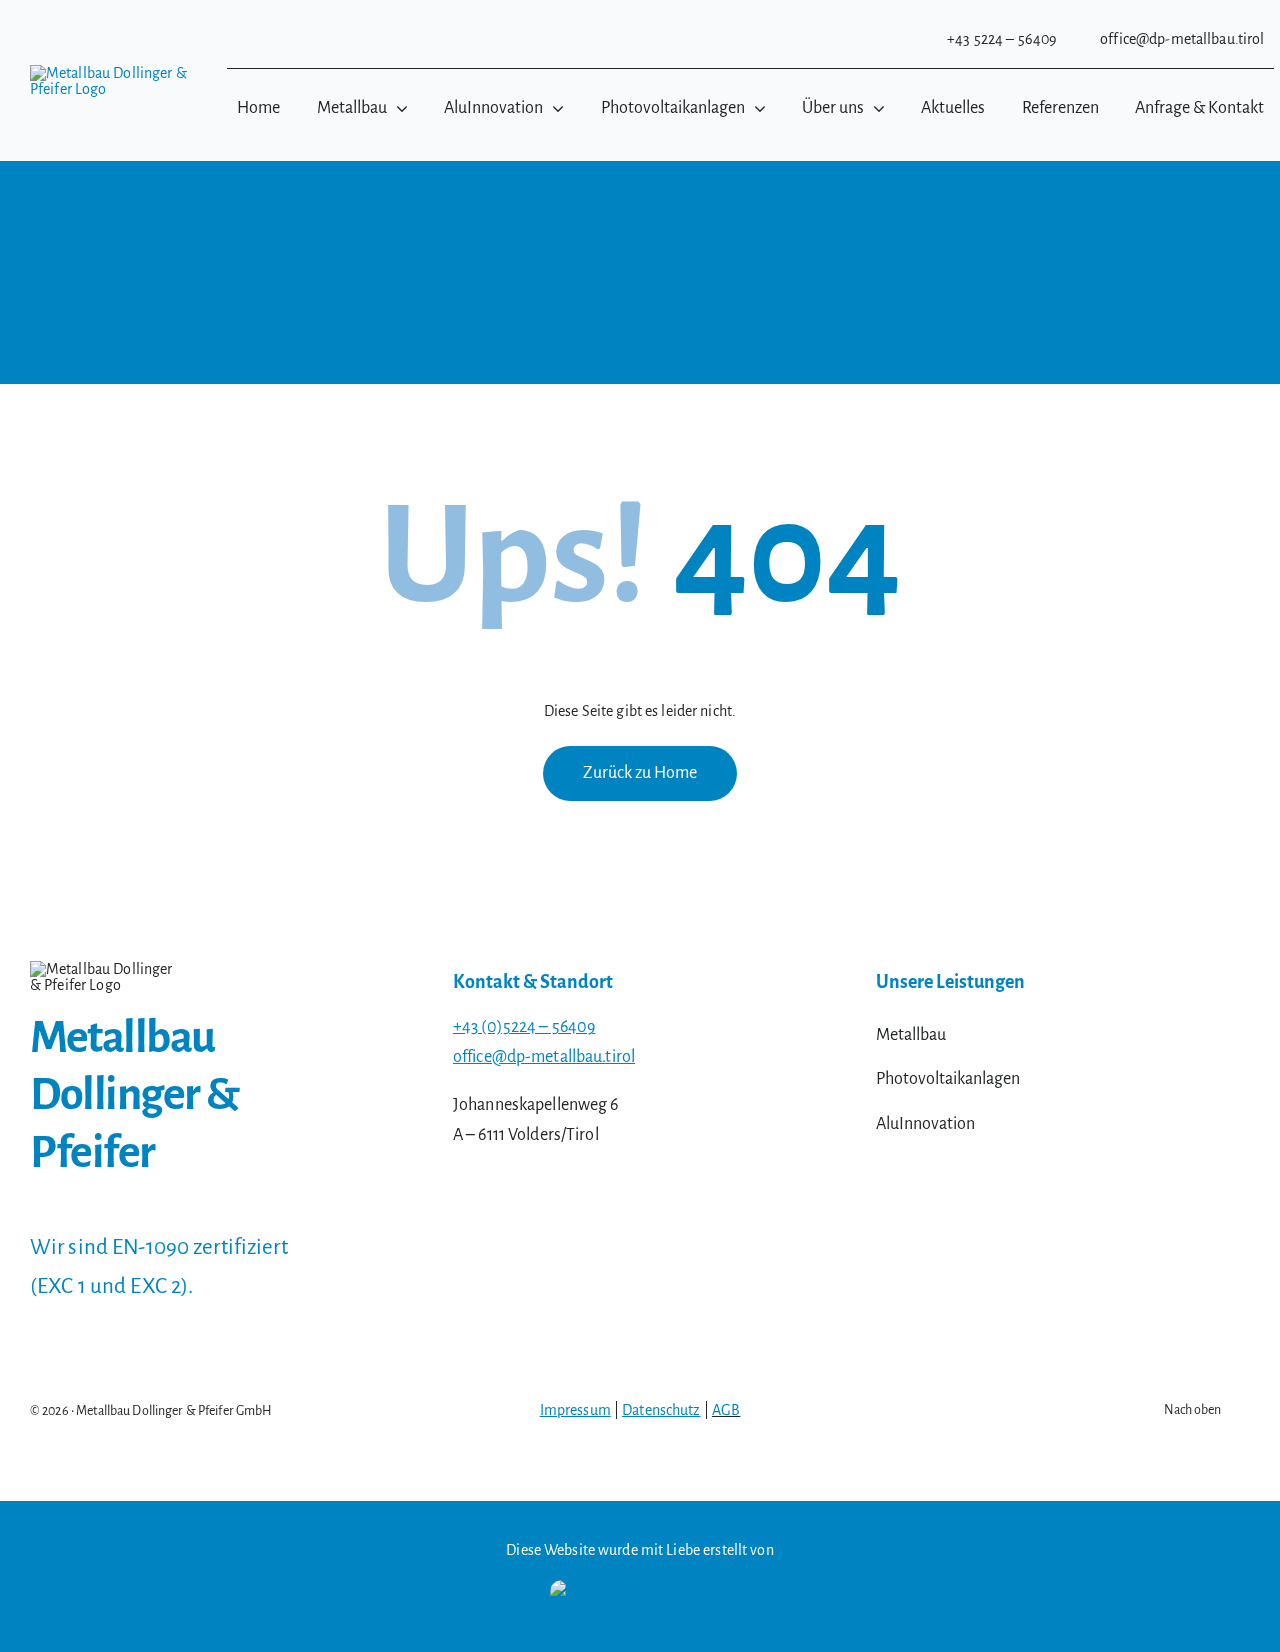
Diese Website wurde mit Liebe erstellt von (639, 1550)
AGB (726, 1410)
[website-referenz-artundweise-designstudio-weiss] (640, 1588)
